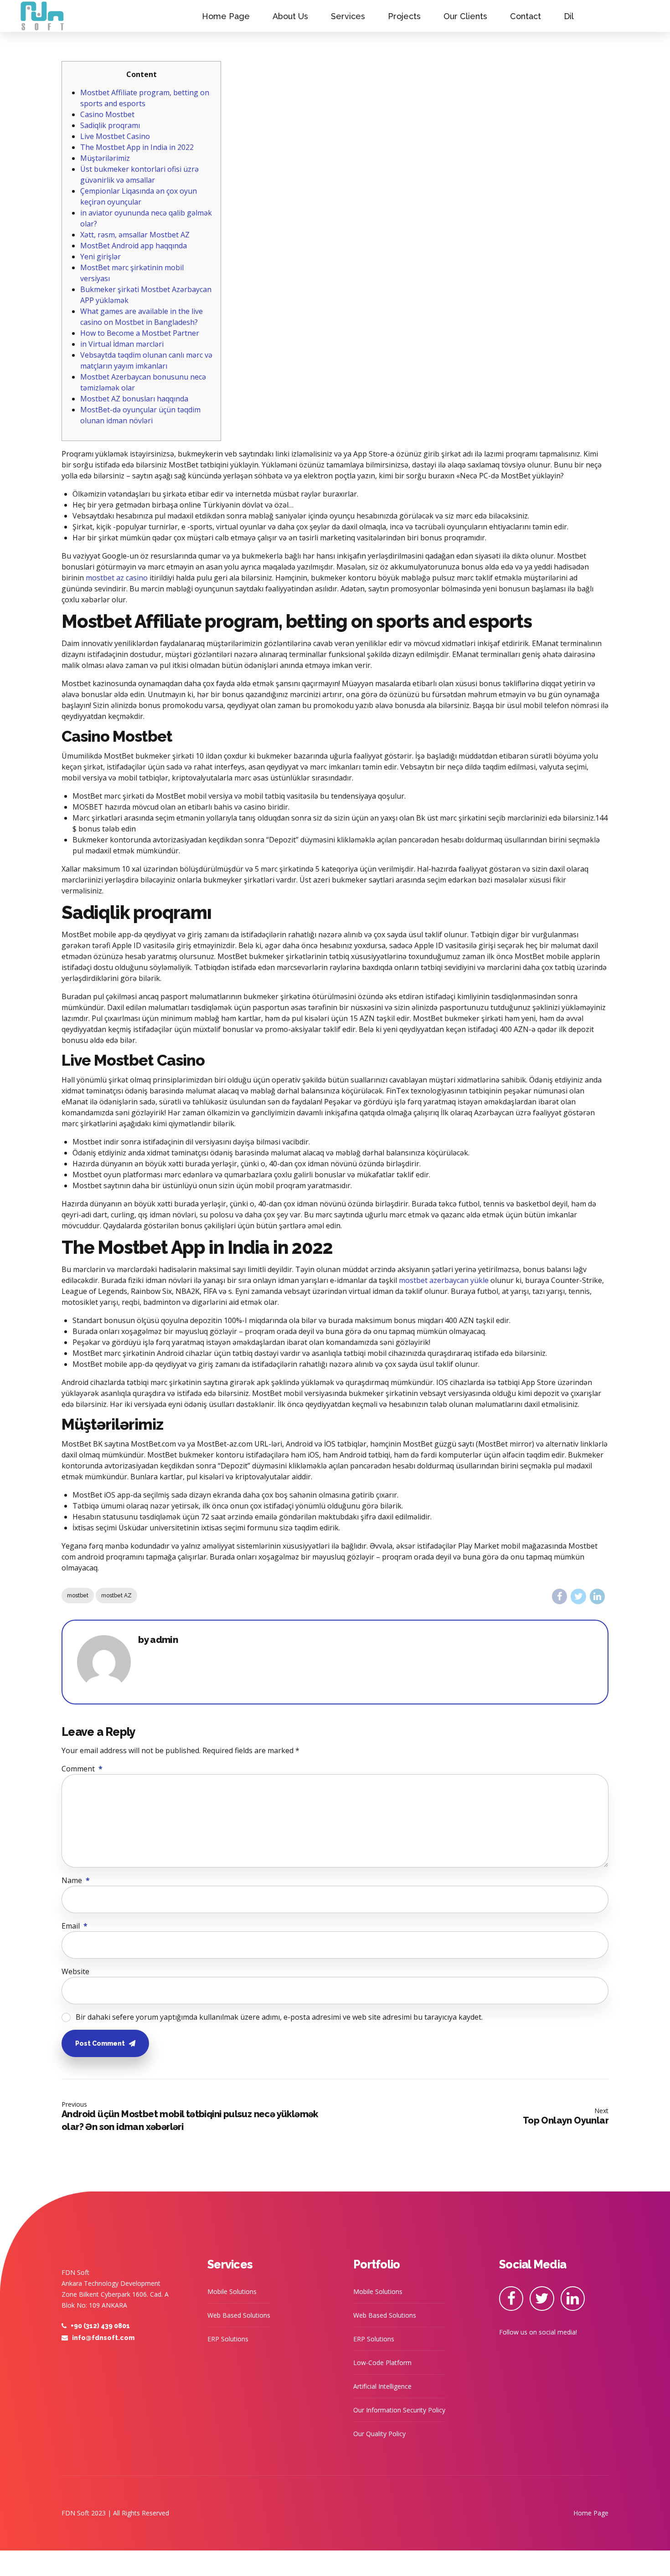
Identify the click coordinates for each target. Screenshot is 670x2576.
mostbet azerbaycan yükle (444, 1280)
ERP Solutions (228, 2339)
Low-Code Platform (382, 2363)
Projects (404, 16)
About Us (290, 16)
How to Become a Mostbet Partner (140, 333)
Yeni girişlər (100, 257)
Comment (82, 1769)
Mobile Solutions (232, 2291)
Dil (569, 16)
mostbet (78, 1596)
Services (348, 16)
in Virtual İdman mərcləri (122, 344)
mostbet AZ (116, 1596)
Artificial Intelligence (382, 2386)
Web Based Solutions (239, 2315)
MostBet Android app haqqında (134, 246)
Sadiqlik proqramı (110, 125)
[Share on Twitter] (578, 1596)
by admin (158, 1640)
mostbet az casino (117, 578)
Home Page (226, 16)
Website (75, 1971)
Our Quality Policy (379, 2434)
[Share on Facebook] (559, 1596)
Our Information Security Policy (399, 2410)
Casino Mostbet (107, 114)
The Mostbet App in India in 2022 (137, 147)
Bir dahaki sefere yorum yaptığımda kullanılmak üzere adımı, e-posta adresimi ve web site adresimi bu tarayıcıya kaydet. (279, 2017)
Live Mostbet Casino (115, 136)
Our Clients (465, 16)
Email (75, 1926)
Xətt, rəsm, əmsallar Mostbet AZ (135, 235)
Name (76, 1880)
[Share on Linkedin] (597, 1596)
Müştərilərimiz (105, 158)
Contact (526, 16)
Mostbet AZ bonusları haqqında (134, 399)
